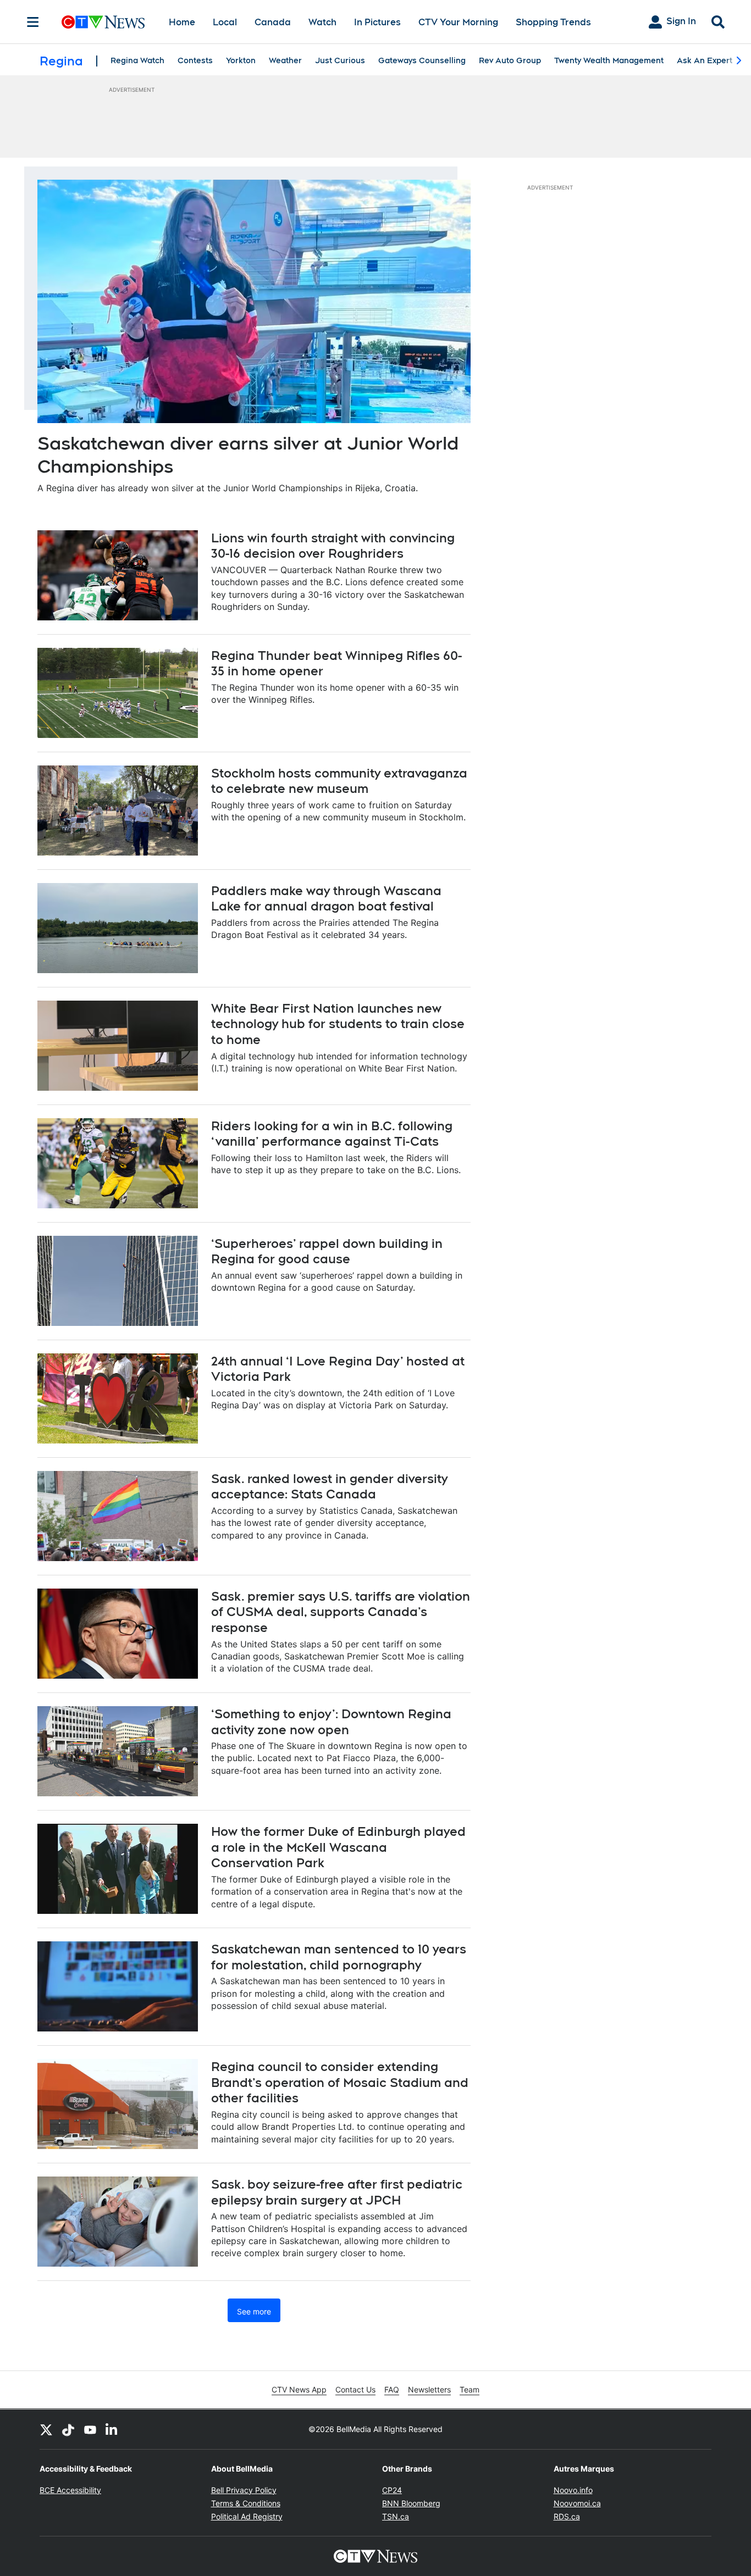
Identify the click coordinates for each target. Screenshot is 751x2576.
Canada (273, 22)
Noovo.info (573, 2490)
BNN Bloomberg (411, 2503)
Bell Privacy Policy (244, 2490)
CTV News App (299, 2389)
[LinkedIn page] (112, 2429)
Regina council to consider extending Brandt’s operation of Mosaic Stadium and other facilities (340, 2082)
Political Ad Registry (247, 2516)
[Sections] (33, 22)
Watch (322, 22)
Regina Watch (137, 60)
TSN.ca (396, 2516)
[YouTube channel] (90, 2429)
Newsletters (429, 2389)
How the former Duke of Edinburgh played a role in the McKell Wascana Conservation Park (338, 1847)
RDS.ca (567, 2516)
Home (182, 22)
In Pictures (377, 22)
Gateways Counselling (422, 60)
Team (470, 2389)
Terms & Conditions (246, 2503)
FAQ (392, 2389)
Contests (195, 60)
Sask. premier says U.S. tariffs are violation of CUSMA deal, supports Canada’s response (341, 1612)
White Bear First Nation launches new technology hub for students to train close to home (338, 1024)
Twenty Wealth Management (609, 60)
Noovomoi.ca (577, 2503)
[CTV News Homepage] (103, 22)
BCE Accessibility (70, 2490)
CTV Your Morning (458, 22)
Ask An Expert (705, 60)
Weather (285, 60)
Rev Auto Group (510, 60)
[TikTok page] (68, 2429)
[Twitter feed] (46, 2429)
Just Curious (340, 60)
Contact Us (355, 2389)
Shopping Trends (553, 22)
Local (225, 22)
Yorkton (241, 60)
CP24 (392, 2490)
